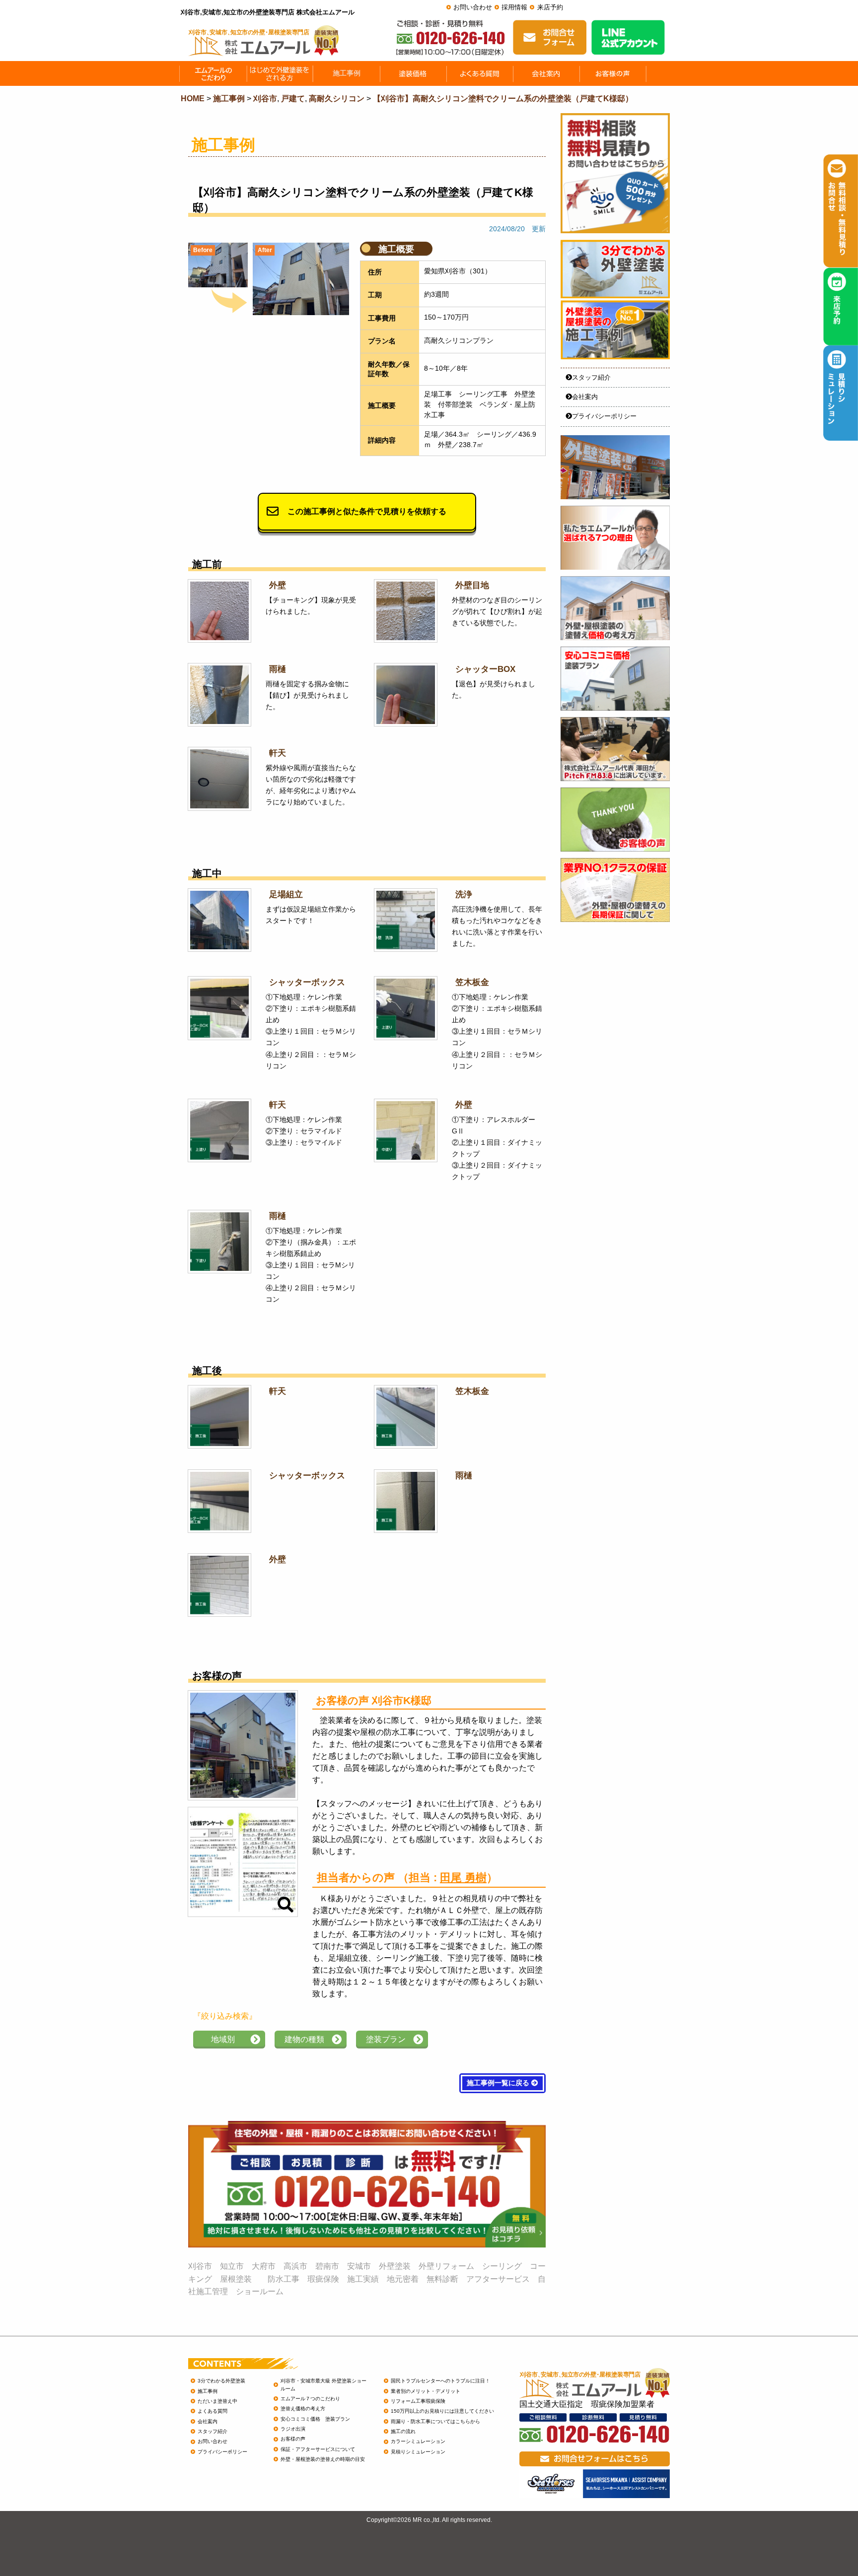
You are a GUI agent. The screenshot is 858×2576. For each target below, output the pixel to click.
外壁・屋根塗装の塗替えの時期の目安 (323, 2459)
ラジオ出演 (293, 2429)
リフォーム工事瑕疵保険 (418, 2401)
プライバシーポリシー (604, 416)
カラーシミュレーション (418, 2441)
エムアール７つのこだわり (310, 2399)
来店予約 (550, 7)
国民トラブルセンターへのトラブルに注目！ (440, 2381)
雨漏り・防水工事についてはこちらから (435, 2421)
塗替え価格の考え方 (303, 2409)
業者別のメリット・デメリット (426, 2391)
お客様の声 (293, 2439)
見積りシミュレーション (418, 2452)
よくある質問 (213, 2411)
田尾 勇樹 (463, 1878)
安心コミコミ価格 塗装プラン (315, 2419)
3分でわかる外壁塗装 (221, 2381)
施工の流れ (403, 2431)
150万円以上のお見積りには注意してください (442, 2411)
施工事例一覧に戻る (499, 2083)
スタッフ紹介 (591, 377)
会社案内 (585, 397)
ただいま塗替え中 (217, 2401)
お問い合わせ (473, 7)
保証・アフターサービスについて (318, 2449)
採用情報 (514, 7)
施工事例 (208, 2391)
